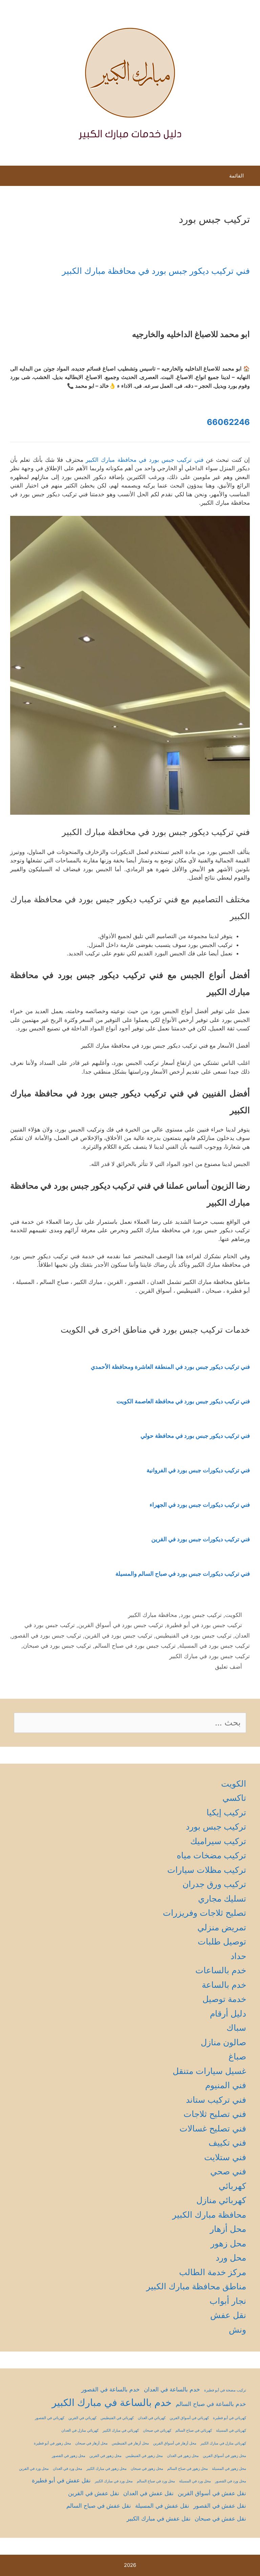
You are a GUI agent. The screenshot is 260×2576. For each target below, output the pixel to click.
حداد (238, 1956)
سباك (236, 2028)
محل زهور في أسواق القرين (224, 2456)
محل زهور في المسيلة (229, 2469)
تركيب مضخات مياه (211, 1855)
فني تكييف (227, 2143)
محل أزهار (228, 2229)
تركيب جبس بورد (201, 1615)
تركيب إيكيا (226, 1812)
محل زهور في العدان (183, 2456)
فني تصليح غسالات (213, 2128)
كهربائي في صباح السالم (194, 2430)
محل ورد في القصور (231, 2481)
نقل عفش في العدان (148, 2493)
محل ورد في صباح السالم (156, 2481)
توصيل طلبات (222, 1941)
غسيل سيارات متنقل (209, 2071)
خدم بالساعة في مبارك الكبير (112, 2402)
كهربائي (232, 2186)
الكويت (234, 1615)
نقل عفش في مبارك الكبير (159, 2519)
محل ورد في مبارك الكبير (114, 2481)
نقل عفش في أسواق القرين (212, 2493)
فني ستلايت (225, 2157)
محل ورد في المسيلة (195, 2481)
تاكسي (234, 1798)
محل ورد (231, 2258)
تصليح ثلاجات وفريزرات (204, 1913)
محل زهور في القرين (105, 2456)
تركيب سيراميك (218, 1841)
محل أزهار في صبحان (91, 2443)
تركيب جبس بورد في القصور (47, 1636)
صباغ (237, 2056)
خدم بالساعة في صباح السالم (211, 2404)
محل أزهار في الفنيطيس (130, 2443)
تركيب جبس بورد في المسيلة (214, 1646)
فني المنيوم (226, 2085)
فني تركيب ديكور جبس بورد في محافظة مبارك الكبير (156, 271)
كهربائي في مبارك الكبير (121, 2430)
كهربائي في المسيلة (231, 2430)
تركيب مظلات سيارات (207, 1870)
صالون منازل (223, 2042)
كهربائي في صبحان (157, 2430)
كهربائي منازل (221, 2200)
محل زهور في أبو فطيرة (52, 2443)
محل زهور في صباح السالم (188, 2469)
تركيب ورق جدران (214, 1884)
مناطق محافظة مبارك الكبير (196, 2286)
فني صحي (228, 2171)
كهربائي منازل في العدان (80, 2430)
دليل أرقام (228, 2013)
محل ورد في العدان (68, 2469)
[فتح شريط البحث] (11, 177)
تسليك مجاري (222, 1899)
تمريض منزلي (222, 1927)
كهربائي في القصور (50, 2418)
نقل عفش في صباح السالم (99, 2506)
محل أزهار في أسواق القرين (175, 2443)
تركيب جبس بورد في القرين (118, 1636)
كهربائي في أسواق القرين (189, 2418)
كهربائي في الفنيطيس (117, 2418)
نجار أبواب (228, 2301)
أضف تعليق (229, 1667)
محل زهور (228, 2243)
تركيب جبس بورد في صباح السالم (135, 1646)
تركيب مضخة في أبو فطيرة (225, 2390)
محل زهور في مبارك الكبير (106, 2469)
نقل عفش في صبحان (220, 2519)
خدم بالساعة (224, 1985)
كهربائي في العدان (152, 2418)
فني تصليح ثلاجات (215, 2114)
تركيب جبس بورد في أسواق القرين (121, 1625)
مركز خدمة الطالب (213, 2272)
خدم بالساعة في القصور (111, 2389)
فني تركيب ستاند (216, 2100)
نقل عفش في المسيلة (162, 2506)
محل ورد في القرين (34, 2469)
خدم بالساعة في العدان (172, 2389)
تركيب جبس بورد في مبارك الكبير (210, 1656)
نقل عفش (228, 2315)
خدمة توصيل (224, 1999)
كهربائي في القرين (82, 2418)
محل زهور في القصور (69, 2456)
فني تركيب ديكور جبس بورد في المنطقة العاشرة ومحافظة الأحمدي (170, 1367)
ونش (237, 2330)
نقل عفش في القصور (220, 2506)
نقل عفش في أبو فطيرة (61, 2480)
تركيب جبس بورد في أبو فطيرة (204, 1625)
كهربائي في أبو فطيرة (230, 2418)
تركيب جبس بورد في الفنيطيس (194, 1636)
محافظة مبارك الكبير (153, 1615)
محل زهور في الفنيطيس (144, 2456)
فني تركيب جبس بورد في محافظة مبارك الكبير (144, 460)
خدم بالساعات (221, 1970)
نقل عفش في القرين (94, 2493)
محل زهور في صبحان (147, 2469)
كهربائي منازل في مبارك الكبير (223, 2443)
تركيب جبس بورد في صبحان (57, 1646)
